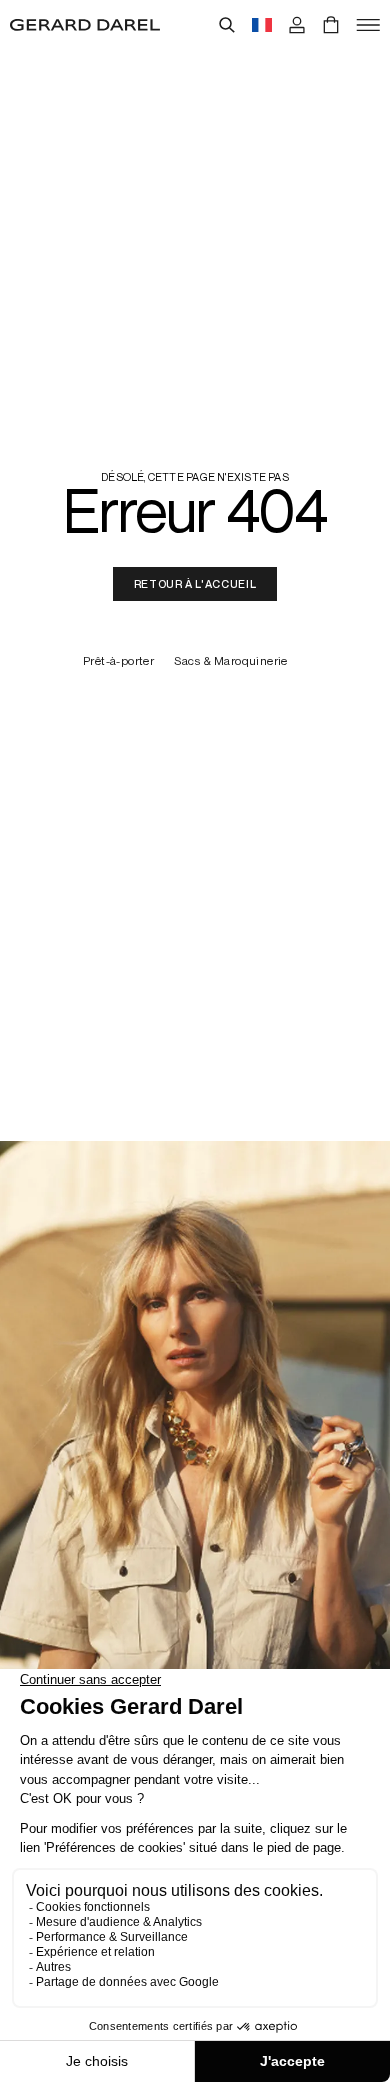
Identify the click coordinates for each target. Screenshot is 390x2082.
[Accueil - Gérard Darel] (85, 25)
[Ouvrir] (368, 25)
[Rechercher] (227, 25)
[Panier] (331, 25)
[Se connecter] (297, 25)
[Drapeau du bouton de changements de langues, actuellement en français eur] (262, 25)
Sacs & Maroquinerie (231, 661)
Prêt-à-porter (118, 661)
